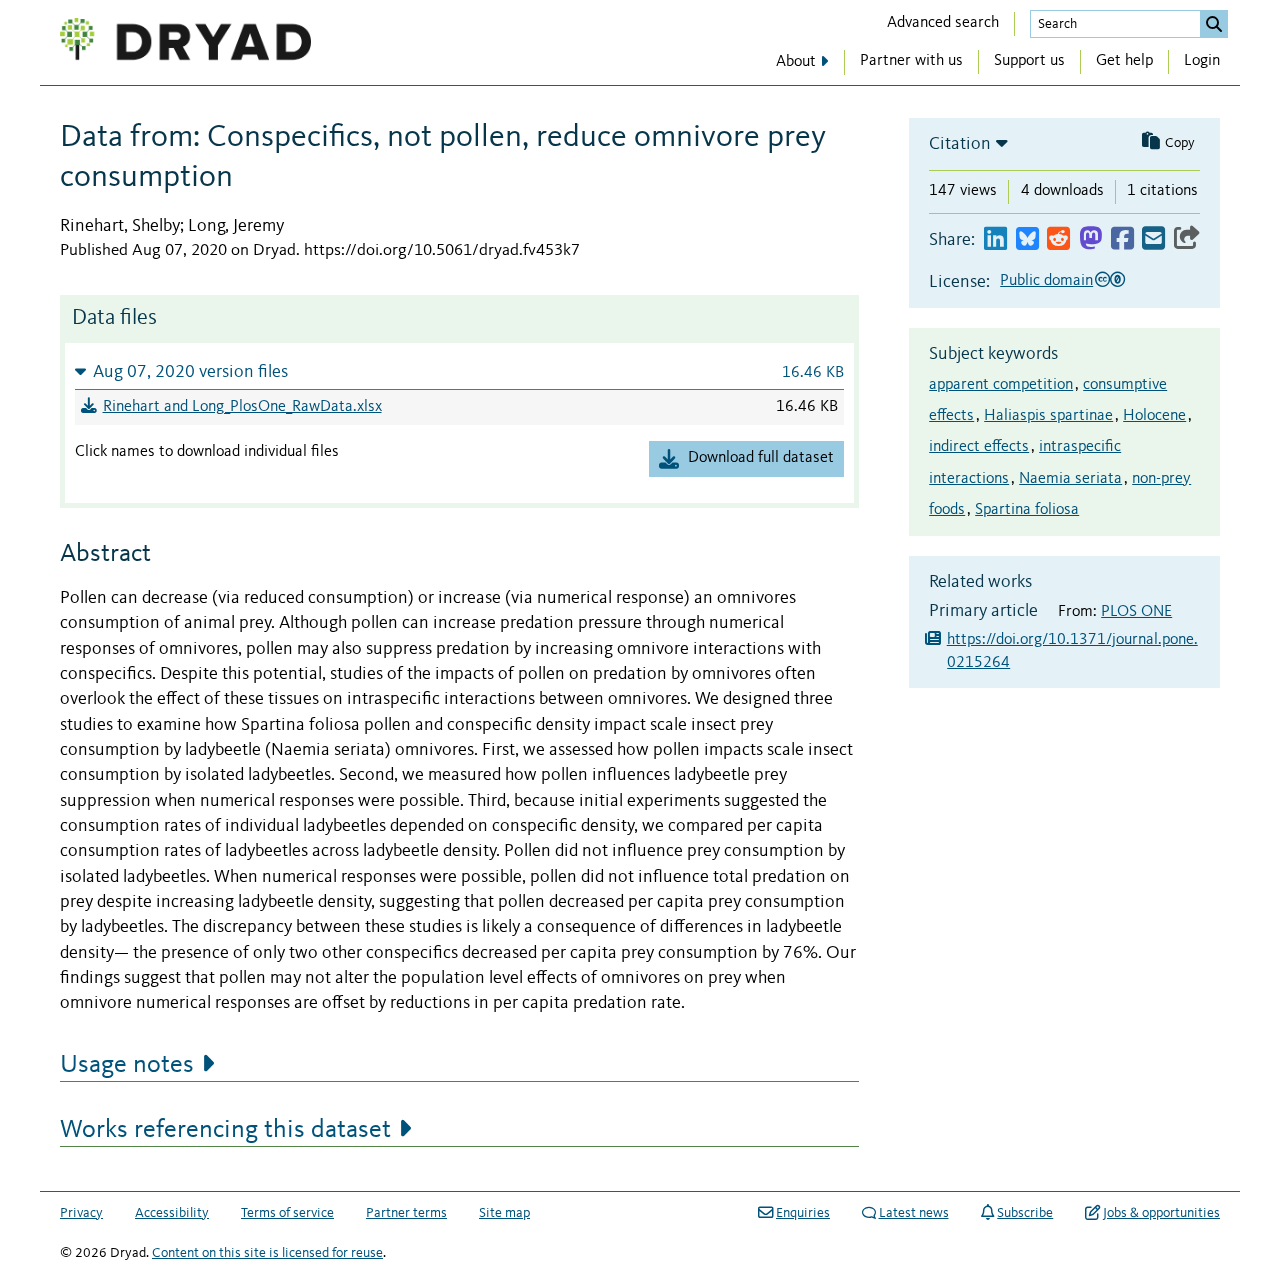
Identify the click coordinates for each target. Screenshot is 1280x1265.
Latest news (914, 1213)
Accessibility (172, 1213)
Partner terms (406, 1213)
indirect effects (979, 447)
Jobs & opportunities (1161, 1213)
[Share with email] (1153, 239)
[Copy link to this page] (1187, 239)
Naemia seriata (1070, 479)
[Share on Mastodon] (1090, 239)
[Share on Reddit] (1058, 239)
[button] (459, 371)
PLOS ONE (1136, 612)
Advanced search (943, 23)
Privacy (81, 1213)
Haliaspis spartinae (1048, 416)
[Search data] (1214, 24)
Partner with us (911, 61)
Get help (1124, 61)
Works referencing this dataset (225, 1130)
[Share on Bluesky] (1027, 239)
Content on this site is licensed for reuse (267, 1253)
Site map (504, 1213)
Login (1202, 61)
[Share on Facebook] (1122, 239)
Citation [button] (960, 144)
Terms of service (287, 1213)
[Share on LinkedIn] (995, 239)
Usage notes (127, 1065)
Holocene (1154, 416)
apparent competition (1001, 385)
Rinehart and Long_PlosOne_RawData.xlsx (242, 407)
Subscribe (1025, 1213)
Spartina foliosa (1027, 510)
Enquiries (803, 1213)
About (796, 62)
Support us (1029, 61)
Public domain (1046, 281)
